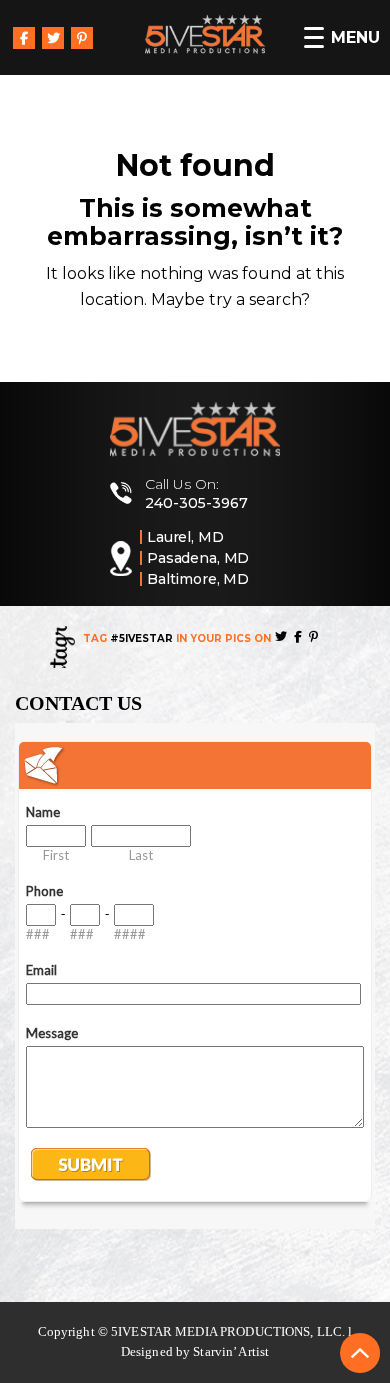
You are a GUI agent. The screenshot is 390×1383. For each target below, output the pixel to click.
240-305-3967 (196, 503)
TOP (360, 1353)
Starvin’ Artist (231, 1351)
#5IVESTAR (141, 638)
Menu (355, 37)
